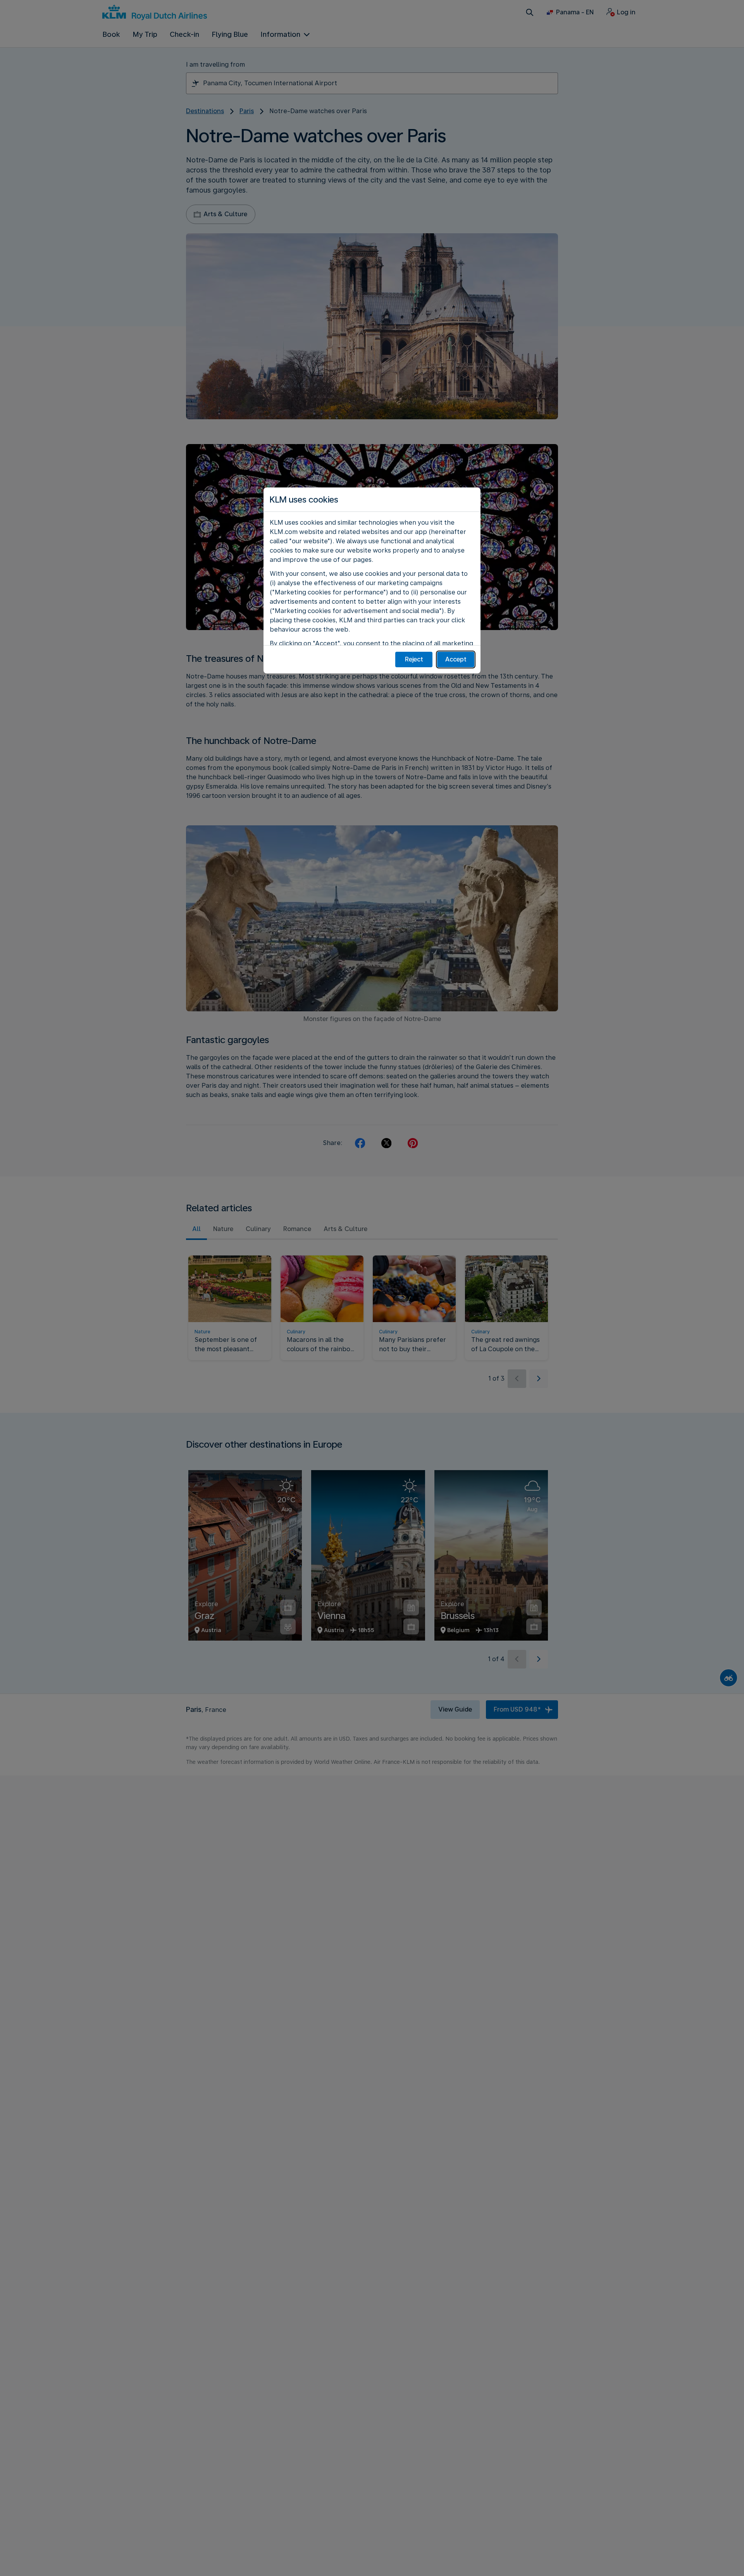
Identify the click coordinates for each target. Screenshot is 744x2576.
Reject (414, 659)
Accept (456, 659)
